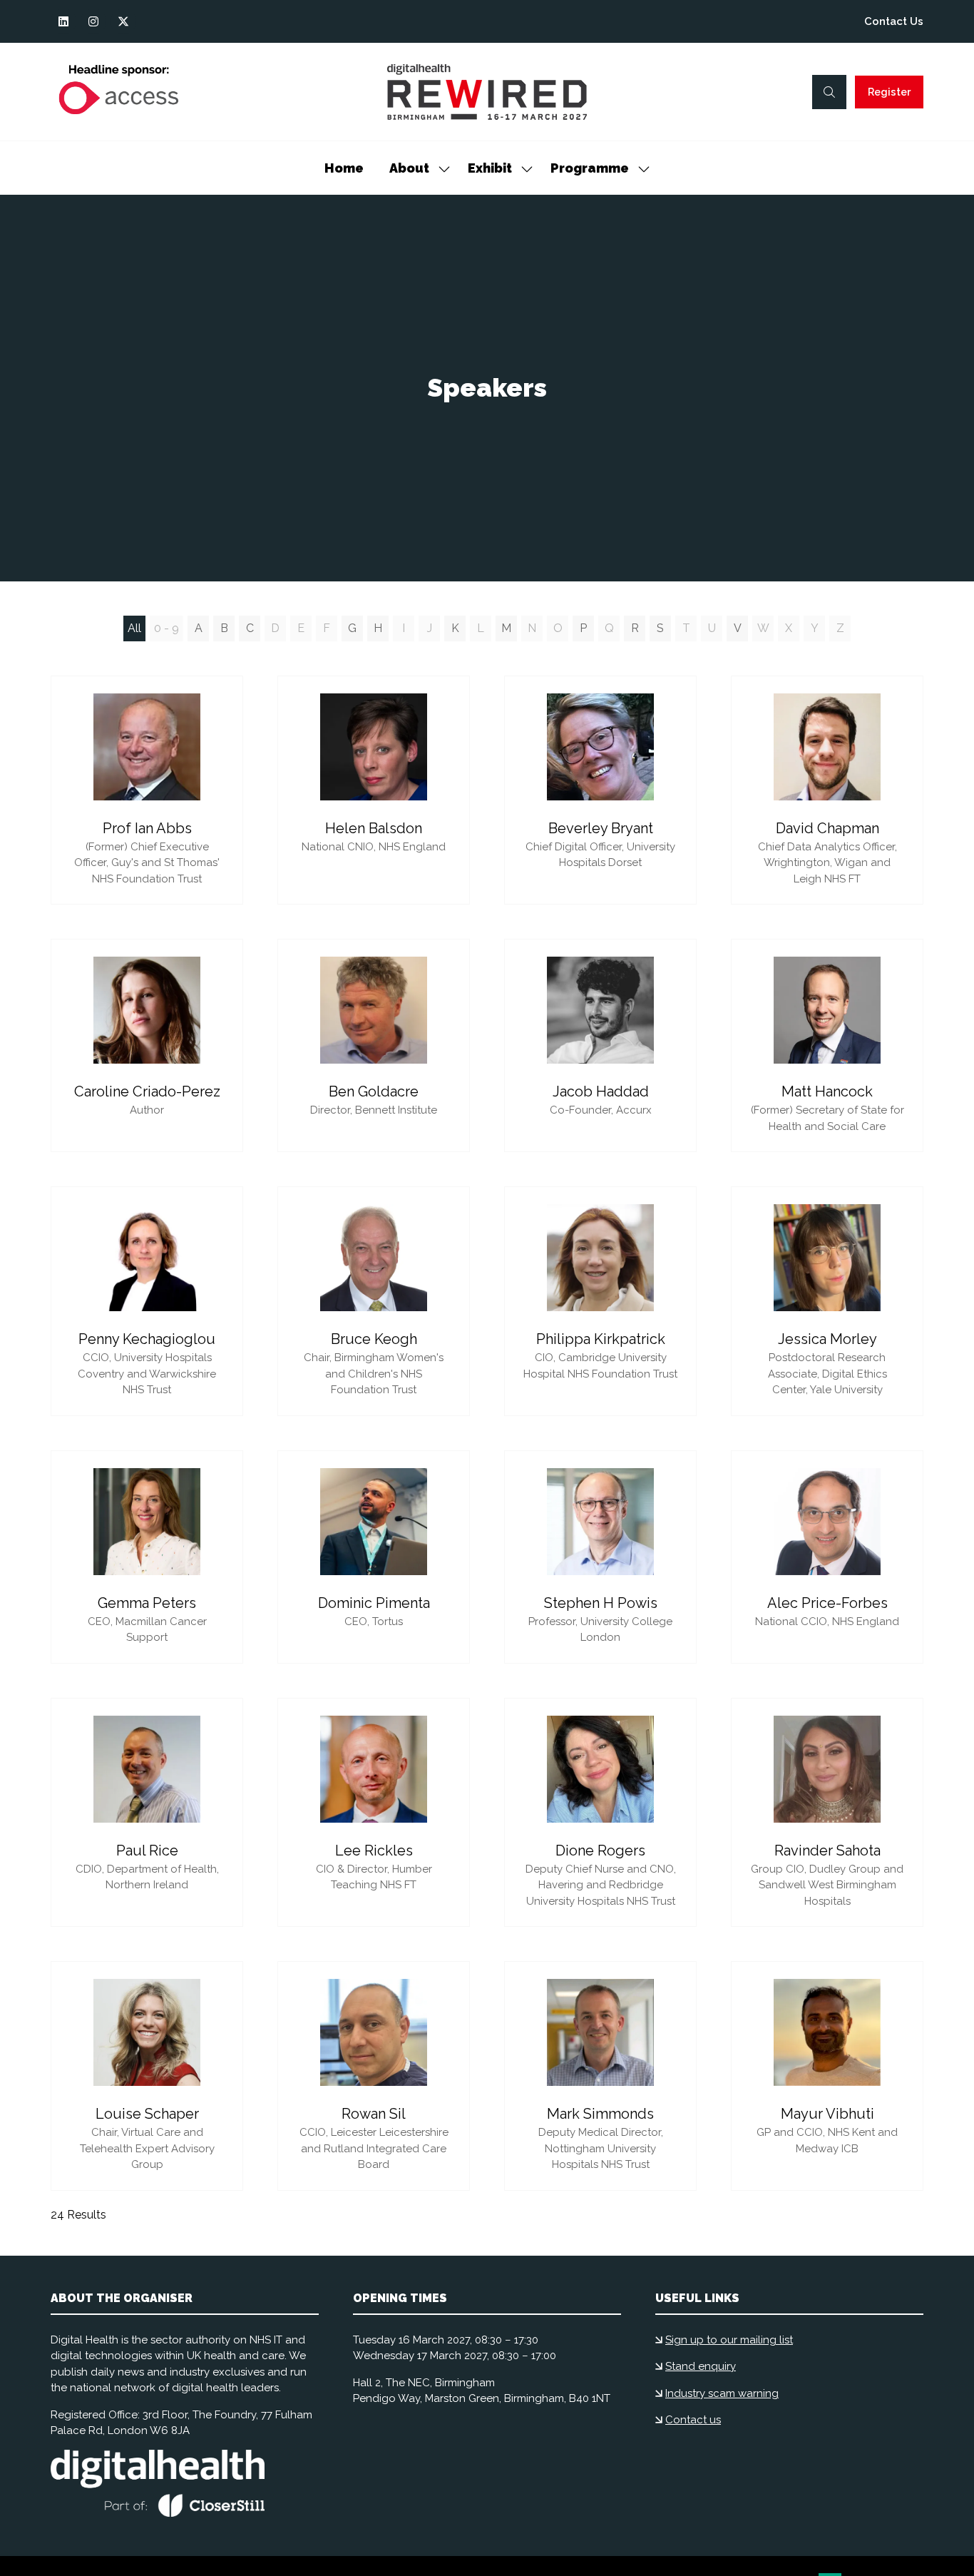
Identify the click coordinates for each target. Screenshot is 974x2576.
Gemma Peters (147, 1603)
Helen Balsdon (374, 828)
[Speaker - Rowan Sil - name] (374, 2076)
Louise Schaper (147, 2114)
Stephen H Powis (601, 1603)
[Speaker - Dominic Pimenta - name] (374, 1557)
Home (344, 168)
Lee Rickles (374, 1850)
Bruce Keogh (374, 1339)
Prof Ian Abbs (147, 828)
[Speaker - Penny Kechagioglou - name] (147, 1301)
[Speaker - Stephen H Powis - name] (600, 1557)
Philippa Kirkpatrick (601, 1339)
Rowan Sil (374, 2114)
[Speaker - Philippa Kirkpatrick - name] (600, 1301)
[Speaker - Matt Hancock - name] (827, 1045)
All (134, 628)
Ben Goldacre (374, 1091)
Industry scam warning (722, 2393)
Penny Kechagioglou (147, 1339)
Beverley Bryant (601, 828)
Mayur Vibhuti (827, 2114)
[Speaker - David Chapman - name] (827, 790)
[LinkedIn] (63, 21)
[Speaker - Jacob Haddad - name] (600, 1045)
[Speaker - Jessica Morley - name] (827, 1301)
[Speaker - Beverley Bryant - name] (600, 790)
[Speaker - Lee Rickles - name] (374, 1813)
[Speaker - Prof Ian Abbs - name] (147, 790)
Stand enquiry (701, 2366)
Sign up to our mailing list (729, 2340)
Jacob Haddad (601, 1091)
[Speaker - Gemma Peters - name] (147, 1557)
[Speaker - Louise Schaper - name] (147, 2076)
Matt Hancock (827, 1091)
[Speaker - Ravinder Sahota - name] (827, 1813)
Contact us (693, 2420)
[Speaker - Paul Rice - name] (147, 1813)
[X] (123, 21)
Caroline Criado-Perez (147, 1091)
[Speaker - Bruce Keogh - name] (374, 1301)
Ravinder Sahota (827, 1850)
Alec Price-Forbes (827, 1603)
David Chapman (827, 828)
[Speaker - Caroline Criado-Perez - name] (147, 1045)
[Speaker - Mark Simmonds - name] (600, 2076)
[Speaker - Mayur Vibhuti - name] (827, 2076)
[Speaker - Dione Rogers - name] (600, 1813)
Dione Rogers (600, 1850)
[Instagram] (93, 21)
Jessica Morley (827, 1339)
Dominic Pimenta (374, 1603)
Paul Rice (147, 1850)
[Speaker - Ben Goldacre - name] (374, 1045)
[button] (829, 92)
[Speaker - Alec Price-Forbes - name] (827, 1557)
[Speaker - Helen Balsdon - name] (374, 790)
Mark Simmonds (600, 2114)
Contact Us (894, 21)
